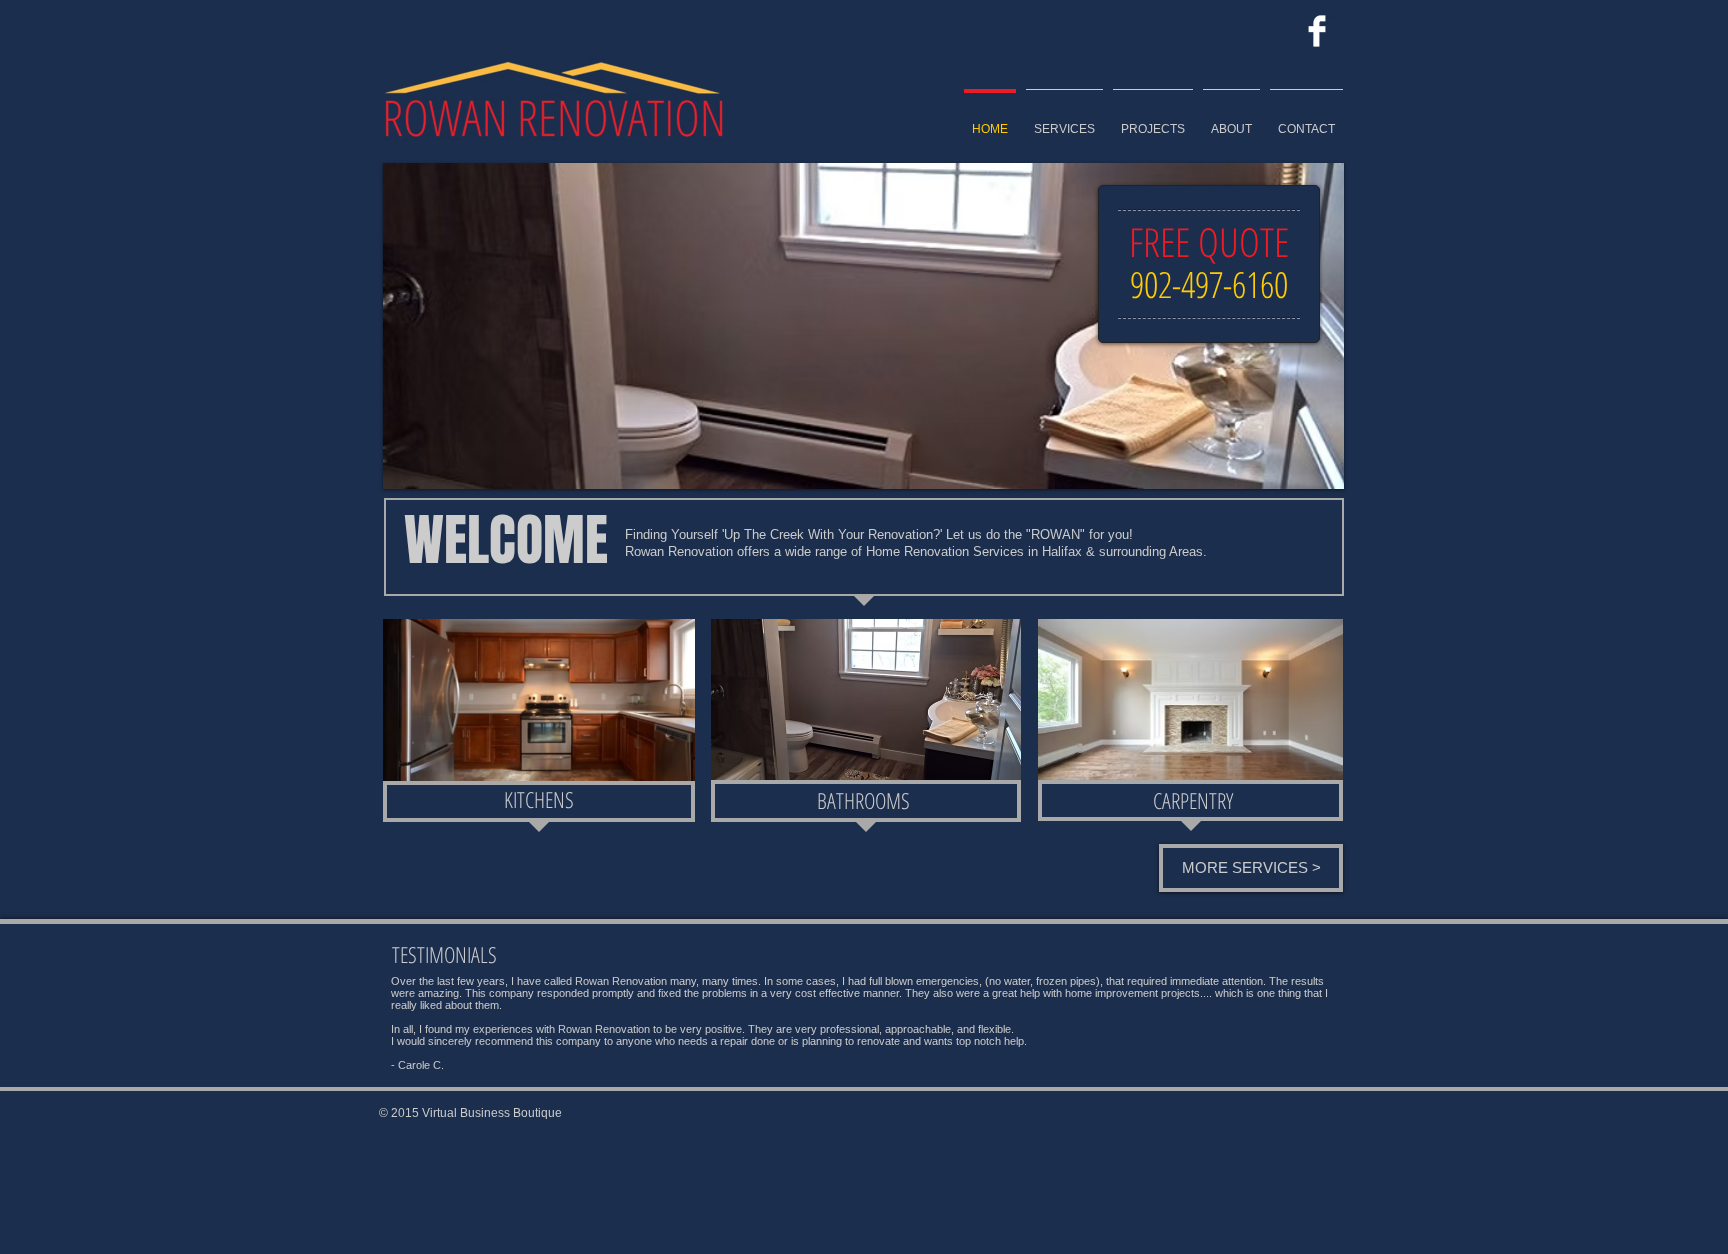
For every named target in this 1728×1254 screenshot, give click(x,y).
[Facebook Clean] (1317, 31)
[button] (863, 326)
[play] (1314, 459)
